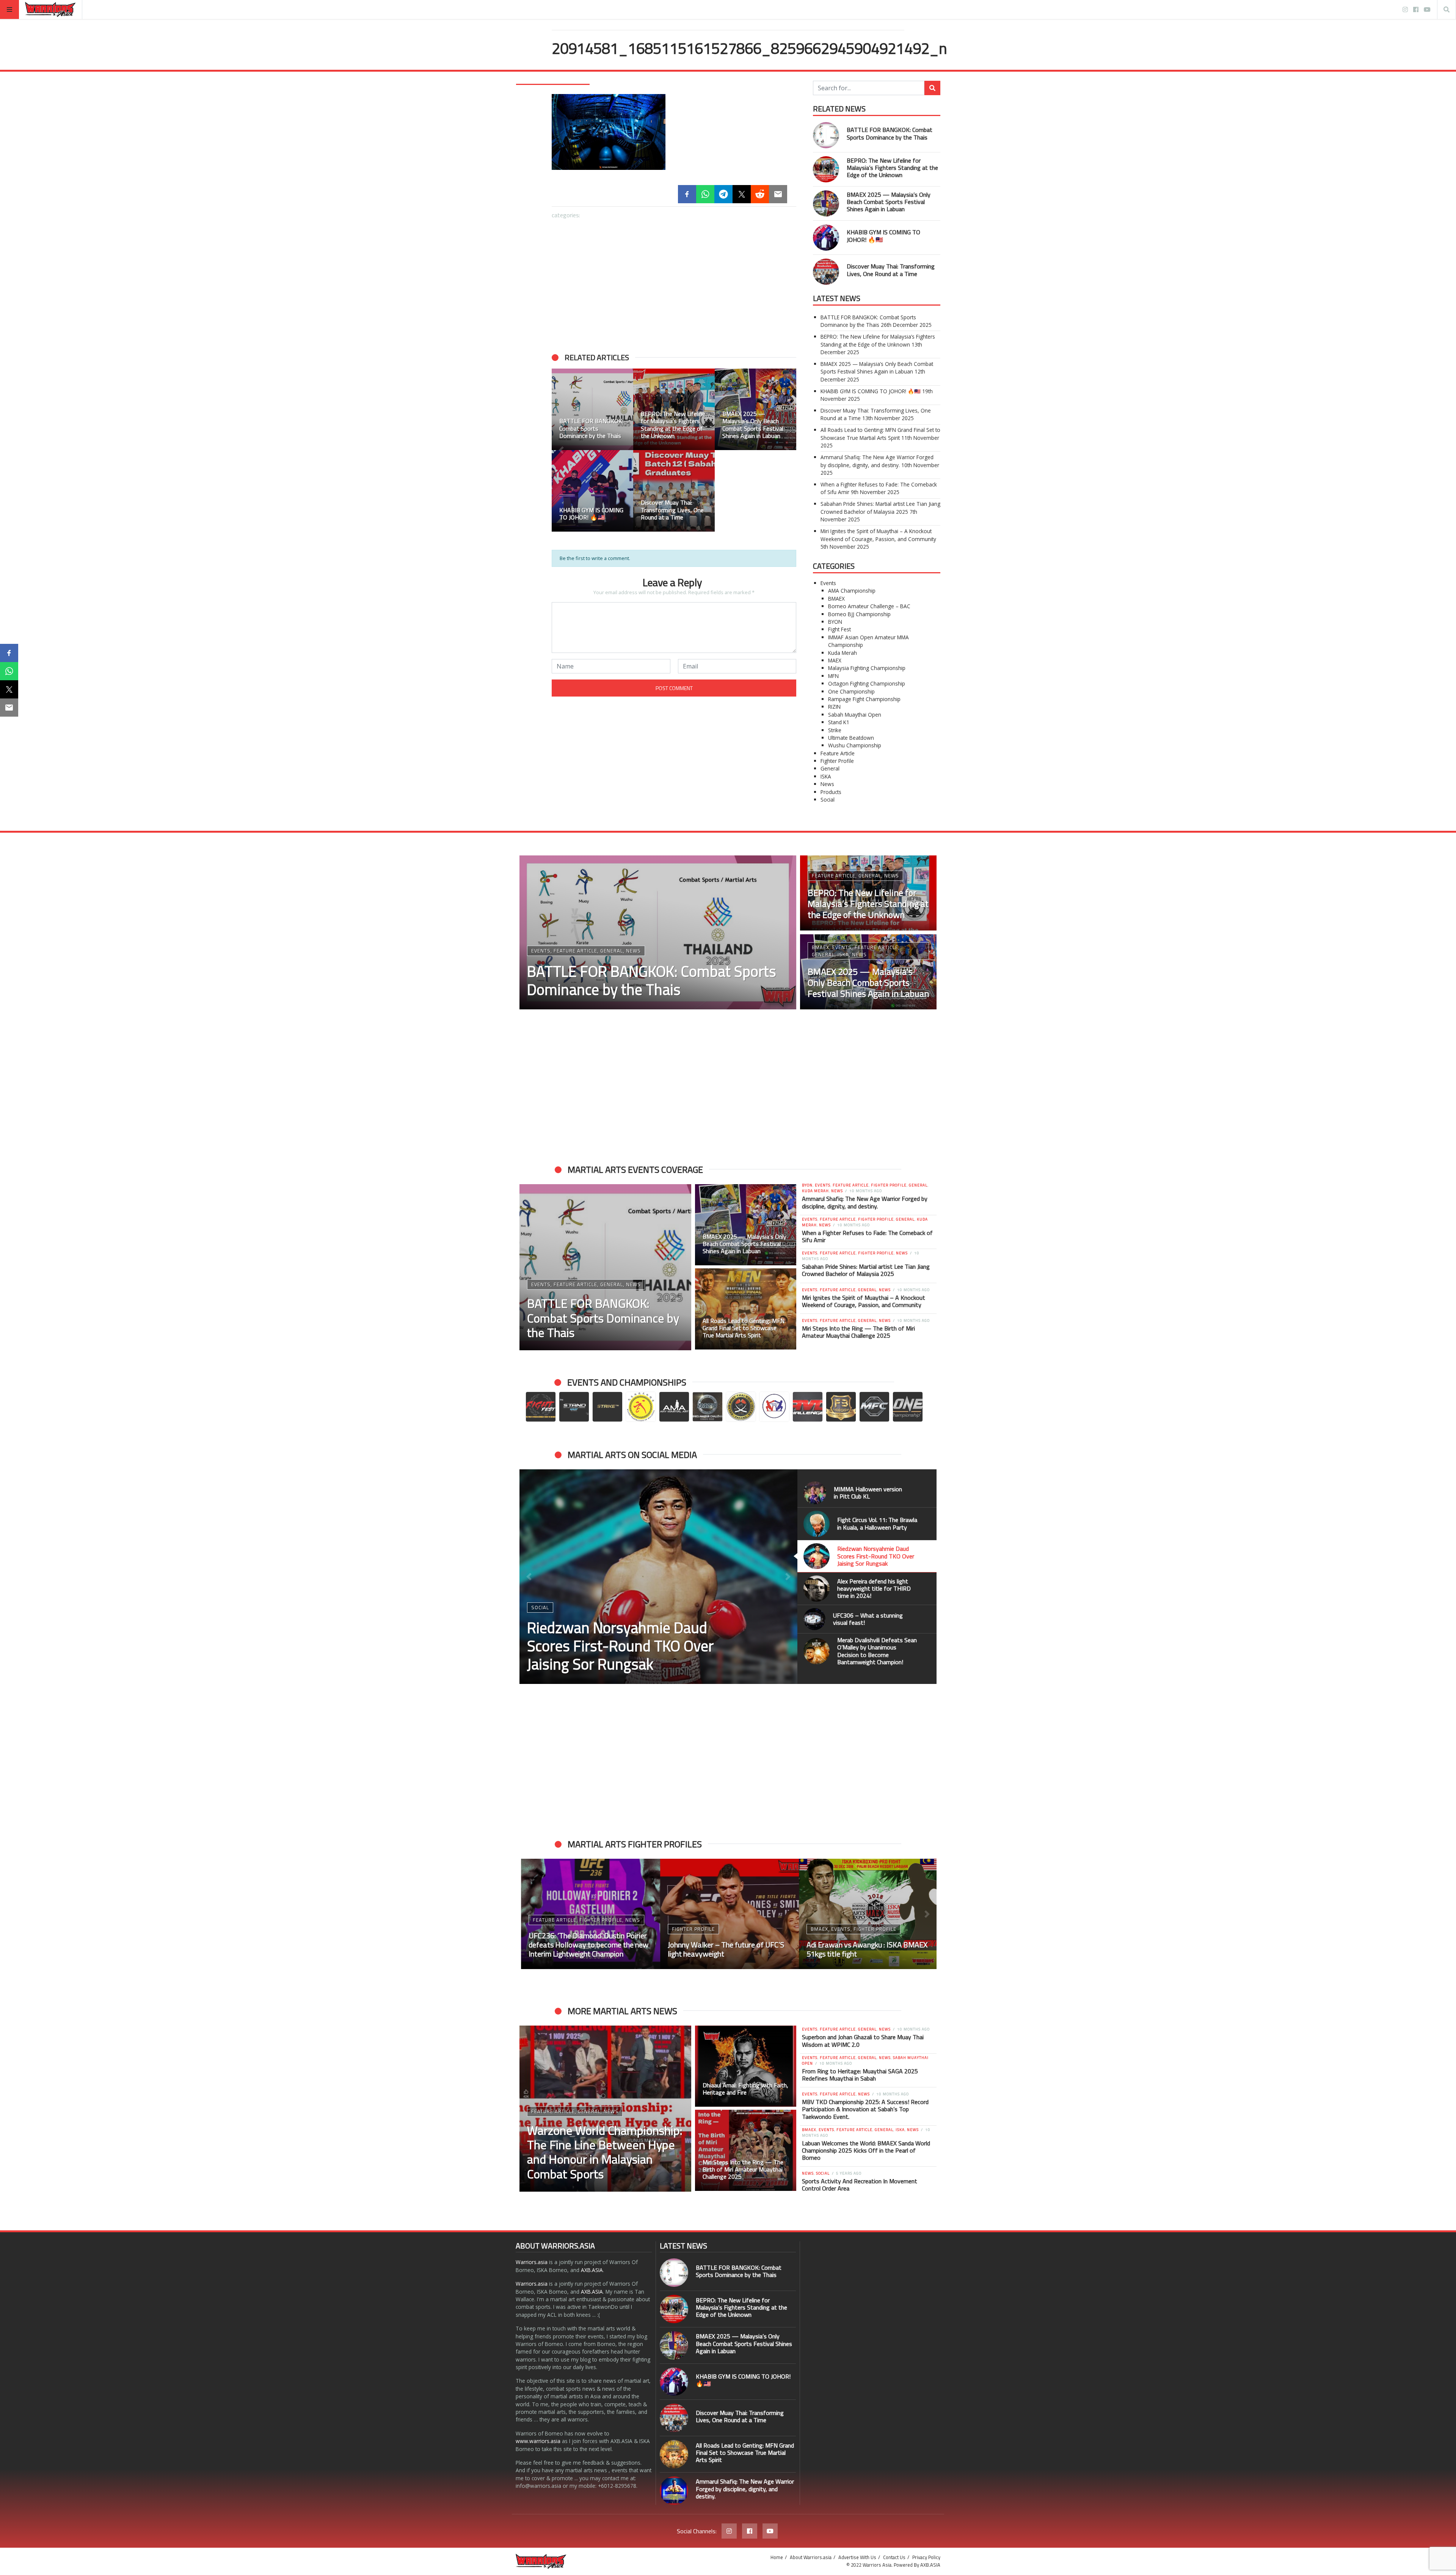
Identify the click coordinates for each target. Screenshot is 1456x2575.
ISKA (826, 776)
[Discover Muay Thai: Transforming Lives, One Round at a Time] (826, 272)
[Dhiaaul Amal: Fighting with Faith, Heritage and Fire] (746, 2066)
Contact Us (894, 2557)
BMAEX (836, 599)
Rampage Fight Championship (864, 699)
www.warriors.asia (538, 2441)
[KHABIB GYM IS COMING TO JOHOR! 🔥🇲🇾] (826, 238)
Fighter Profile (837, 761)
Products (831, 792)
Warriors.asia (532, 2262)
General (830, 768)
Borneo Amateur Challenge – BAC (869, 606)
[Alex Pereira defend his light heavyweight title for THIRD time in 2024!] (658, 1577)
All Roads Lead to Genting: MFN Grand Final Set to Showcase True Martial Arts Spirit (880, 434)
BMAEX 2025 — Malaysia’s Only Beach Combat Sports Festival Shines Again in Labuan (889, 202)
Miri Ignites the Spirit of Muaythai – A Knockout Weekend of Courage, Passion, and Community (878, 535)
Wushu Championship (855, 745)
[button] (529, 1577)
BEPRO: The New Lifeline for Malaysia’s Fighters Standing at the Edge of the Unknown (892, 168)
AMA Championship (852, 591)
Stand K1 (839, 722)
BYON (835, 622)
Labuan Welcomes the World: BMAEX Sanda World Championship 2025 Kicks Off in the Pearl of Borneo (866, 2150)
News (827, 784)
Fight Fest (839, 629)
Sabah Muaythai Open (855, 715)
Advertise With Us (857, 2557)
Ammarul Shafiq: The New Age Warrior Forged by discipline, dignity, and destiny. (877, 461)
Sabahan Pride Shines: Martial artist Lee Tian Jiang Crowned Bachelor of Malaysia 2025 (880, 508)
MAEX (835, 660)
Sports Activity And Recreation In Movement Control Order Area (860, 2185)
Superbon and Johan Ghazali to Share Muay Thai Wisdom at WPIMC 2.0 (863, 2041)
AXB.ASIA (592, 2270)
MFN (833, 676)
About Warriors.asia (811, 2557)
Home (777, 2557)
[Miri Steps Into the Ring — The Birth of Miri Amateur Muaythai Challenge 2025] (746, 2150)
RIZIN (834, 707)
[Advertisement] (674, 282)
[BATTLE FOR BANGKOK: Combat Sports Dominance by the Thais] (826, 135)
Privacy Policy (926, 2557)
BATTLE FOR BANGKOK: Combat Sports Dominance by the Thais (890, 133)
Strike (835, 730)
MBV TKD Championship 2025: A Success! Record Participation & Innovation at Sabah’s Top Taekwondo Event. (865, 2109)
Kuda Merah (843, 653)
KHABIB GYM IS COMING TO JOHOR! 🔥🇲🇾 (883, 236)
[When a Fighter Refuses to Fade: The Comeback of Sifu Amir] (728, 1914)
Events (828, 583)
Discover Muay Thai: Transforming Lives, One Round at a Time (891, 270)
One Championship (851, 691)
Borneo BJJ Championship (859, 614)
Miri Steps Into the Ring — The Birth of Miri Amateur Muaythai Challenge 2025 (858, 1332)
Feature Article (838, 753)
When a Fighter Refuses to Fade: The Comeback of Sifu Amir (867, 1236)
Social (828, 799)
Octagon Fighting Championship (867, 683)
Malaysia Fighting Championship (867, 668)
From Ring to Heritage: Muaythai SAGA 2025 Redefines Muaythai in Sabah (860, 2075)
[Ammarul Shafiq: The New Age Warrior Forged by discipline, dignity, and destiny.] (674, 2491)
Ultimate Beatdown (851, 738)
